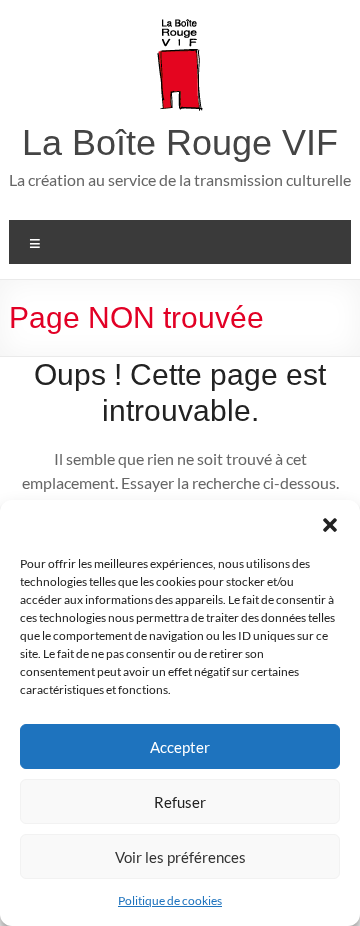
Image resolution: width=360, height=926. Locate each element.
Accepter (180, 747)
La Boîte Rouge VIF (180, 142)
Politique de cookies (170, 900)
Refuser (180, 802)
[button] (330, 525)
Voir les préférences (180, 857)
